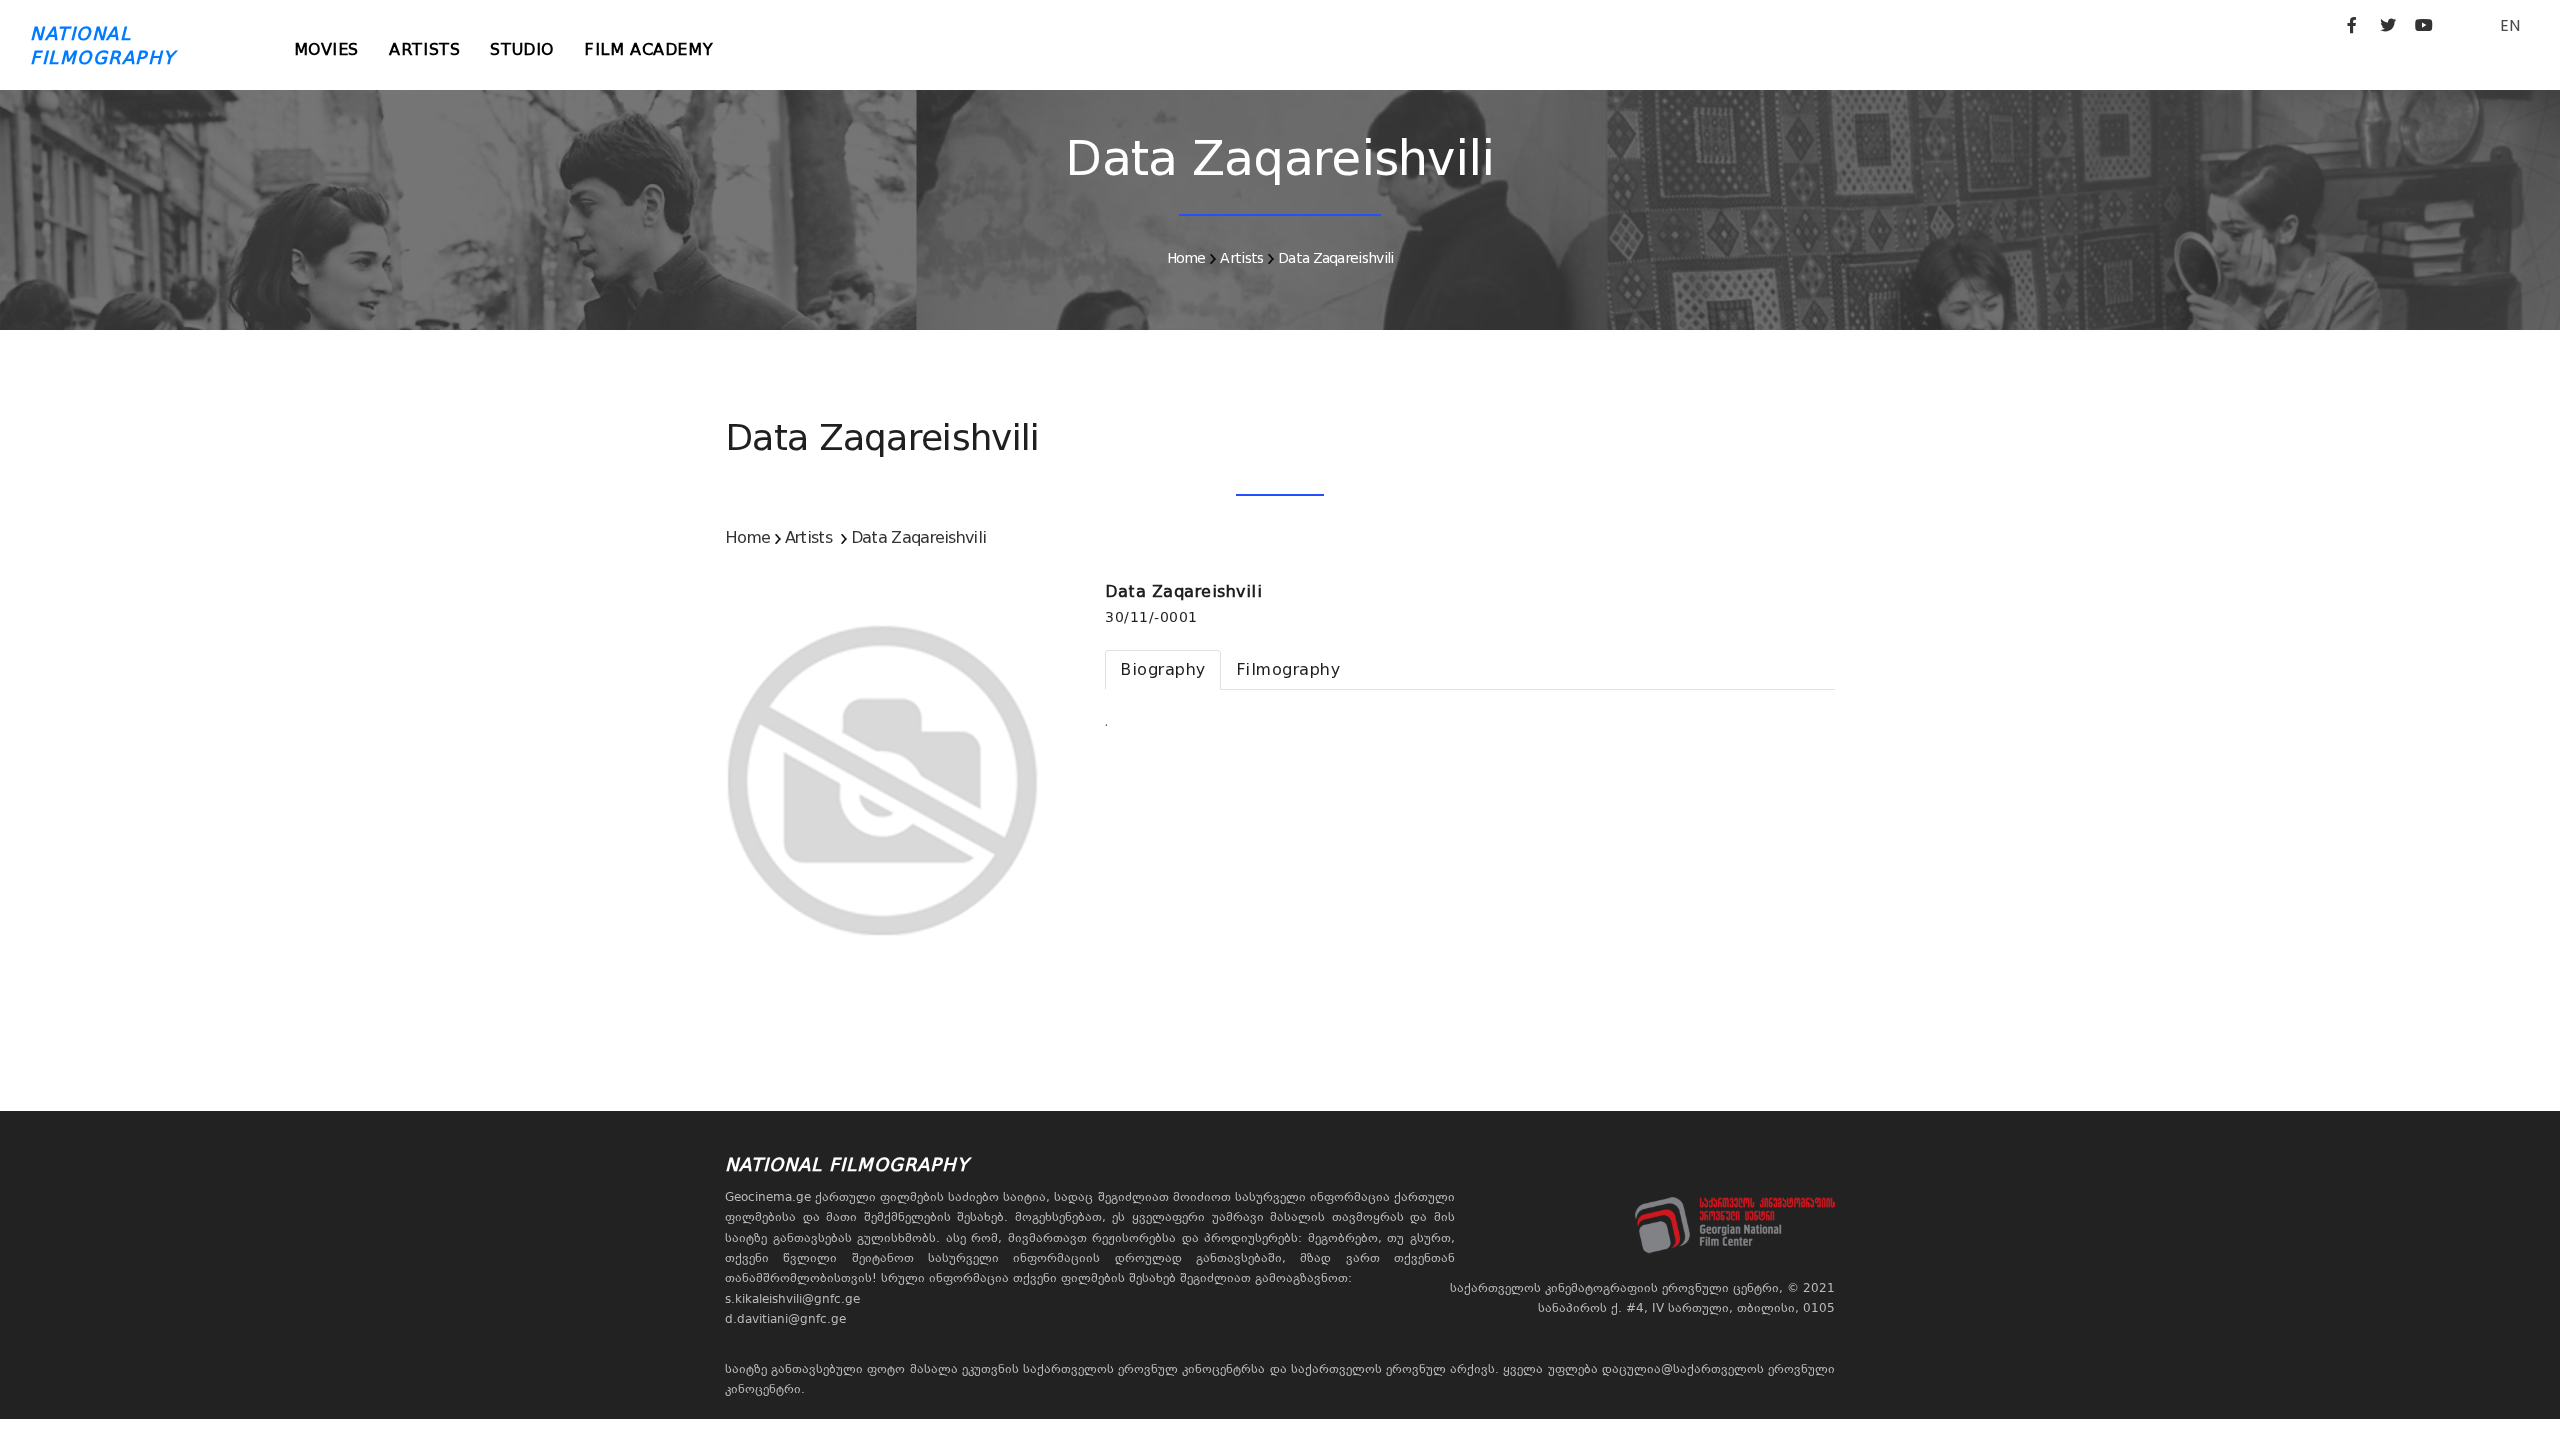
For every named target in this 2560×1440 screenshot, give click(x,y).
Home (1186, 258)
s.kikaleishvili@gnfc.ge (792, 1299)
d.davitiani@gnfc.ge (785, 1319)
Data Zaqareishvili (1335, 258)
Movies (327, 49)
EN (2510, 25)
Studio (522, 49)
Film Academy (648, 49)
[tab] (1163, 670)
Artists (424, 49)
